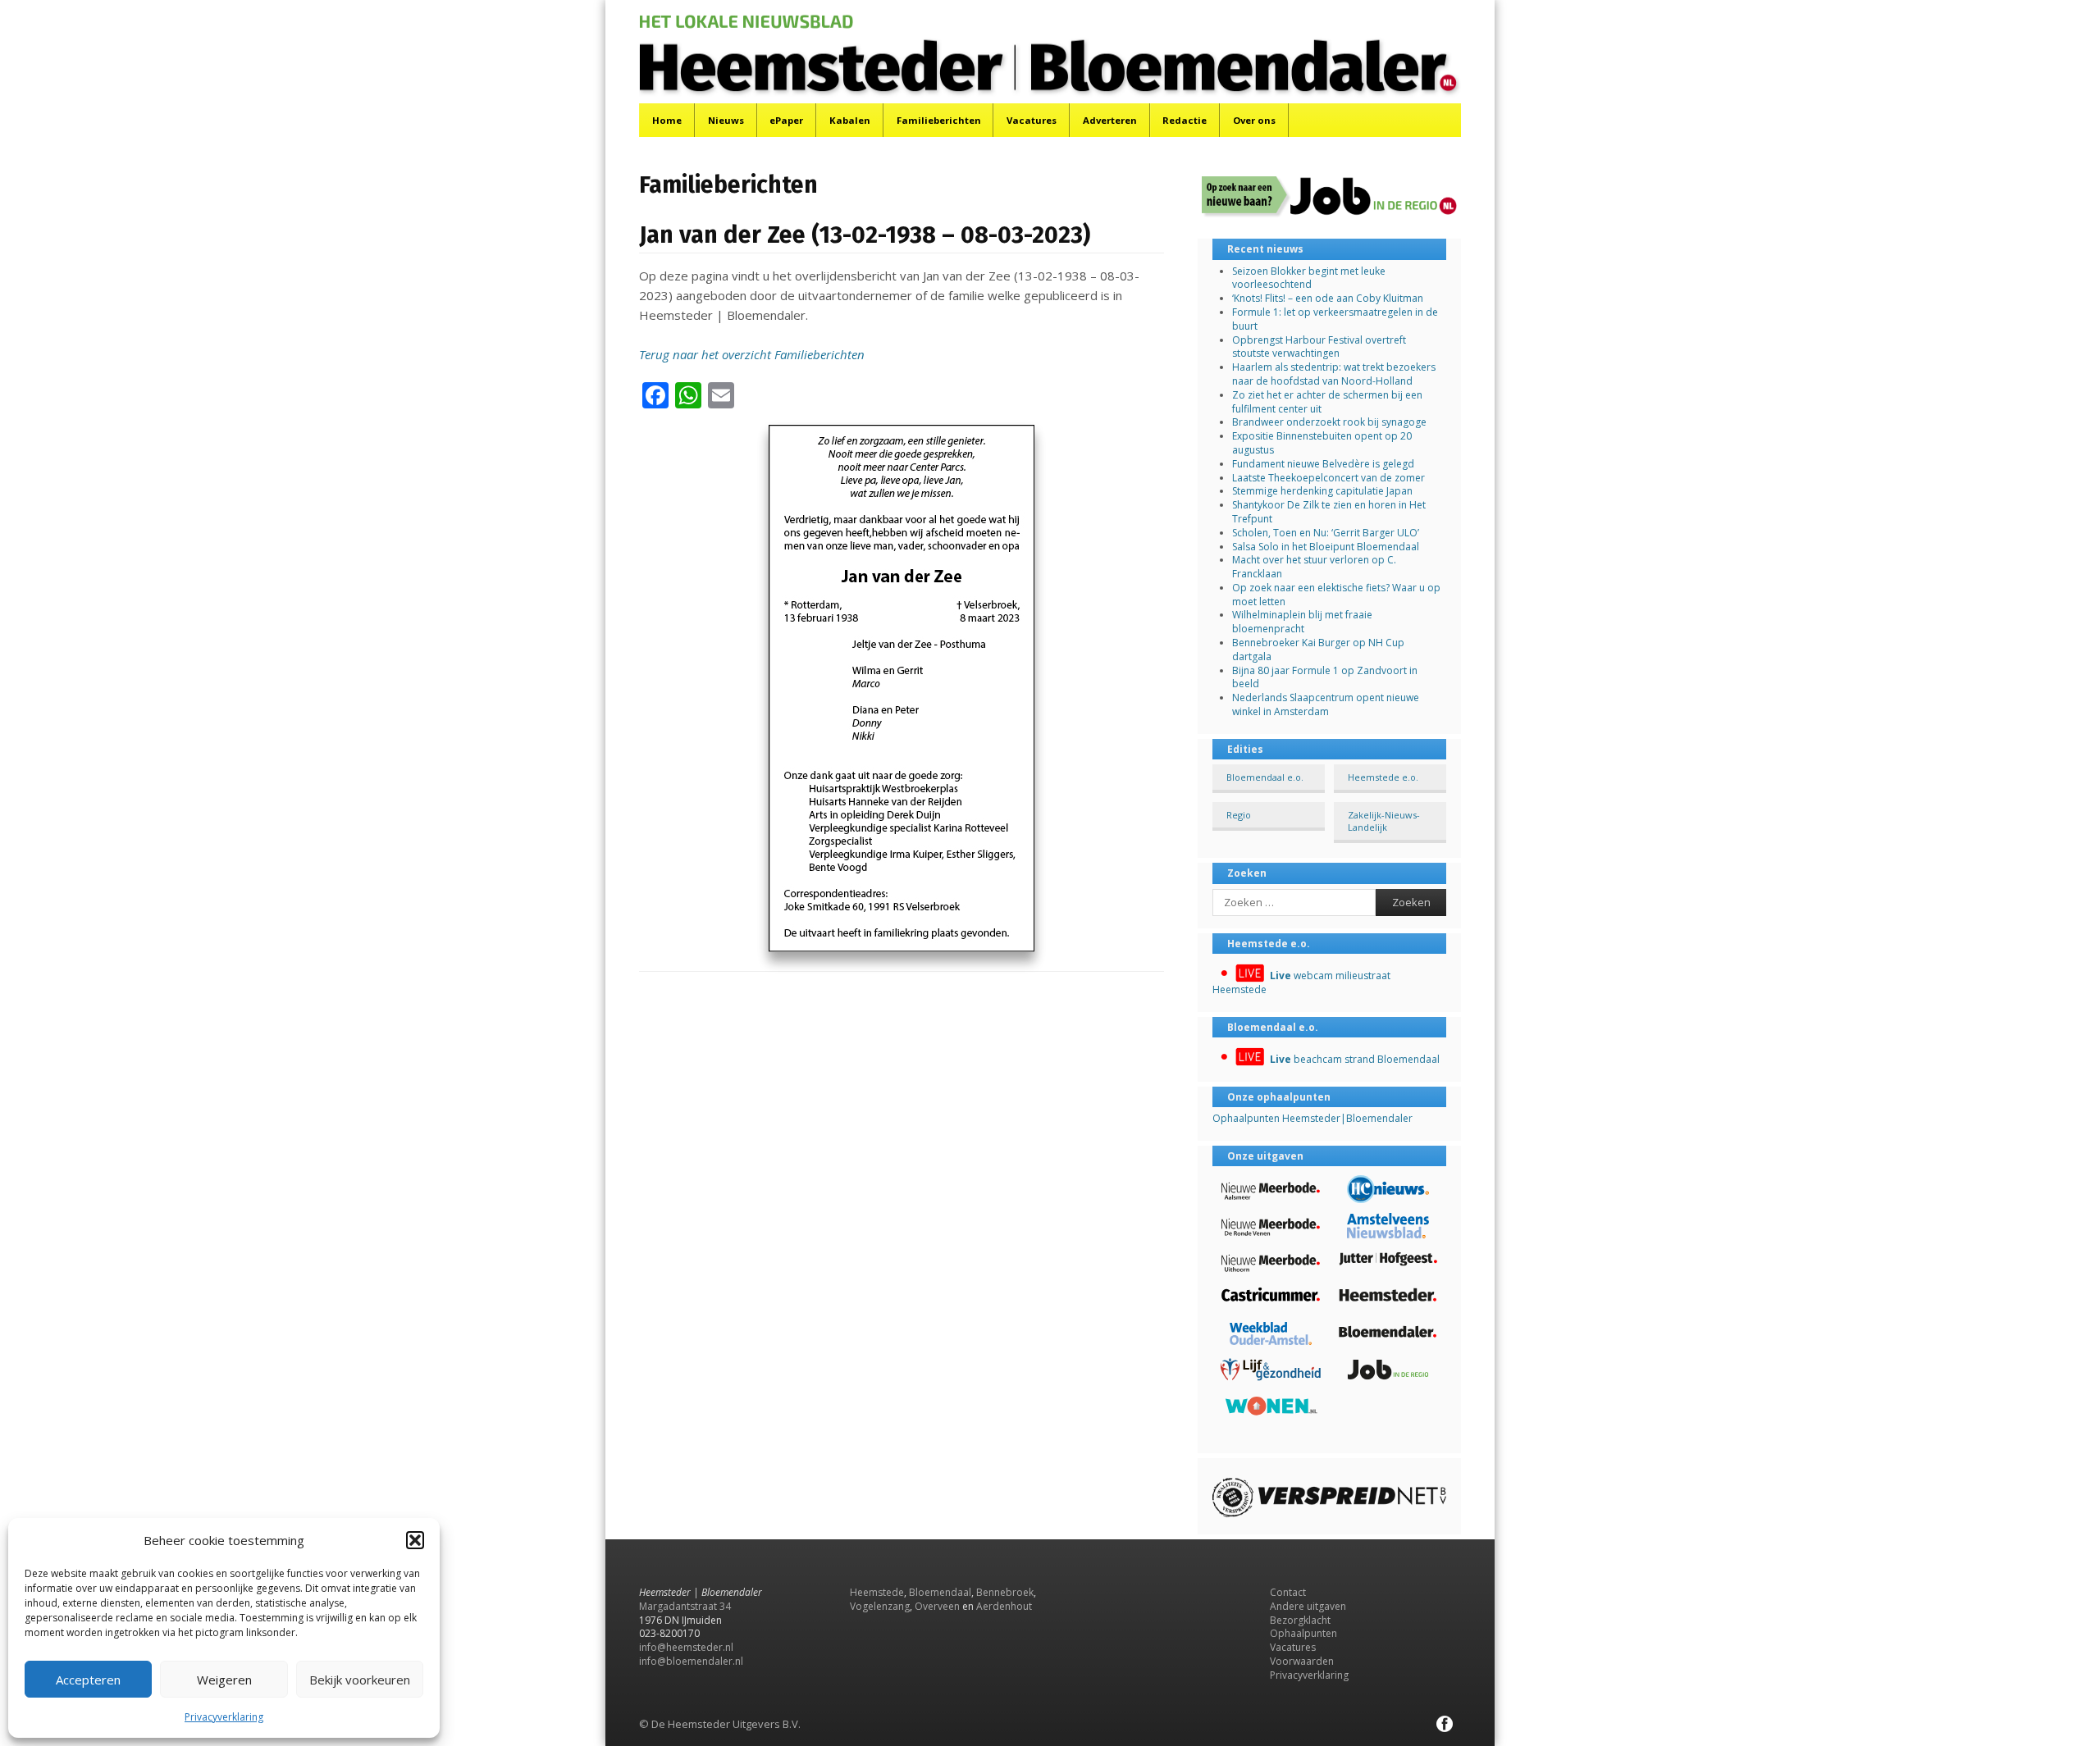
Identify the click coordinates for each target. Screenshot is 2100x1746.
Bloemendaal (940, 1592)
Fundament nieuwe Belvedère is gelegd (1323, 464)
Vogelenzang (880, 1606)
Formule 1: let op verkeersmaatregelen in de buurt (1335, 319)
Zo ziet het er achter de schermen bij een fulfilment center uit (1327, 402)
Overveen (937, 1606)
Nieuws (726, 120)
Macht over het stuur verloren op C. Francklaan (1314, 567)
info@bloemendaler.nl (691, 1661)
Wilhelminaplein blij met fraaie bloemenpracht (1302, 622)
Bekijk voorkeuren (360, 1680)
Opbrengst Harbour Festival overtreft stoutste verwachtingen (1319, 347)
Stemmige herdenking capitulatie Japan (1322, 491)
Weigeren (224, 1680)
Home (667, 120)
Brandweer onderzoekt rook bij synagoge (1329, 422)
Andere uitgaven (1308, 1606)
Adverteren (1110, 120)
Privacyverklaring (224, 1717)
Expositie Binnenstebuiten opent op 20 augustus (1322, 443)
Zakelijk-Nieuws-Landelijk (1384, 821)
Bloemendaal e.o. (1265, 777)
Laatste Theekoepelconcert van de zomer (1328, 478)
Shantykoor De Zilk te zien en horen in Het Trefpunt (1329, 512)
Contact (1288, 1592)
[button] (415, 1540)
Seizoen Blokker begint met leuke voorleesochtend (1309, 278)
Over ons (1254, 120)
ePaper (786, 120)
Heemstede (877, 1592)
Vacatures (1032, 120)
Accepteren (88, 1680)
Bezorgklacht (1300, 1620)
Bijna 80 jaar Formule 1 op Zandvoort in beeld (1325, 677)
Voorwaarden (1302, 1661)
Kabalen (850, 120)
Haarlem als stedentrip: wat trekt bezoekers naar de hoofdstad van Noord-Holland (1334, 374)
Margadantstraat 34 (685, 1606)
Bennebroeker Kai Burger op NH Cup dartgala (1318, 650)
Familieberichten (939, 120)
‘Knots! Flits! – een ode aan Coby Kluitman (1328, 298)
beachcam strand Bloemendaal (1355, 1059)
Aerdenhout (1004, 1606)
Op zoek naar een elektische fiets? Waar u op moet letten (1336, 595)
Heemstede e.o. (1383, 777)
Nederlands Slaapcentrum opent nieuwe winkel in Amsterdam (1326, 704)
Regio (1239, 815)
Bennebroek (1005, 1592)
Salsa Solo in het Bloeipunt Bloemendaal (1326, 547)
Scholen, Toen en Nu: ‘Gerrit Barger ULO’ (1326, 533)
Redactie (1185, 120)
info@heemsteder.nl (686, 1647)
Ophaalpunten (1303, 1633)
